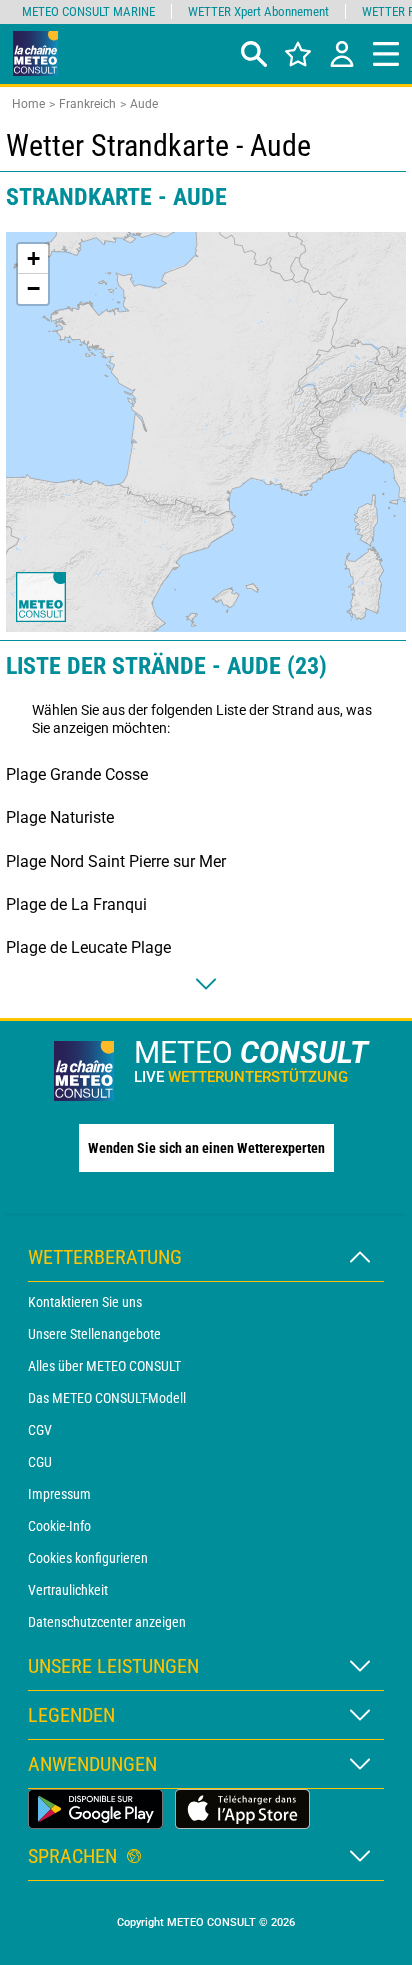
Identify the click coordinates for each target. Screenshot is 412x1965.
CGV (40, 1430)
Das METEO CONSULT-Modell (107, 1398)
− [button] (33, 288)
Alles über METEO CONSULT (104, 1366)
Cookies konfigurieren (88, 1558)
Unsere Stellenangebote (94, 1334)
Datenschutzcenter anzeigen (107, 1622)
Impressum (59, 1494)
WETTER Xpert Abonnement (258, 11)
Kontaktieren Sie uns (85, 1302)
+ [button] (33, 258)
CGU (40, 1462)
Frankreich (87, 104)
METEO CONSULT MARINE (88, 11)
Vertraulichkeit (68, 1590)
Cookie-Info (59, 1526)
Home (28, 104)
